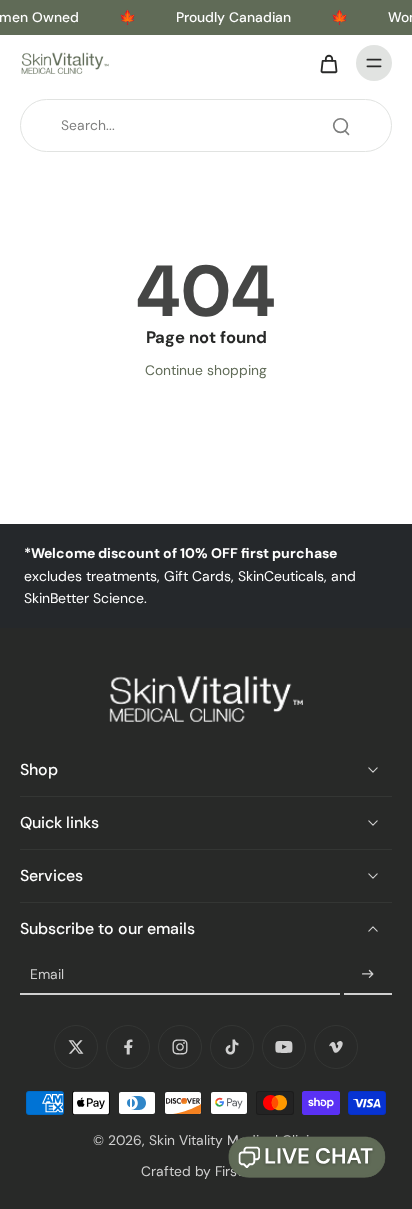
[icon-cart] (328, 63)
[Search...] (341, 126)
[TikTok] (232, 1047)
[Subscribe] (368, 975)
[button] (307, 1157)
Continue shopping (206, 370)
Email (47, 974)
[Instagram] (180, 1047)
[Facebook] (128, 1047)
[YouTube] (284, 1047)
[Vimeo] (336, 1047)
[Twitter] (76, 1047)
